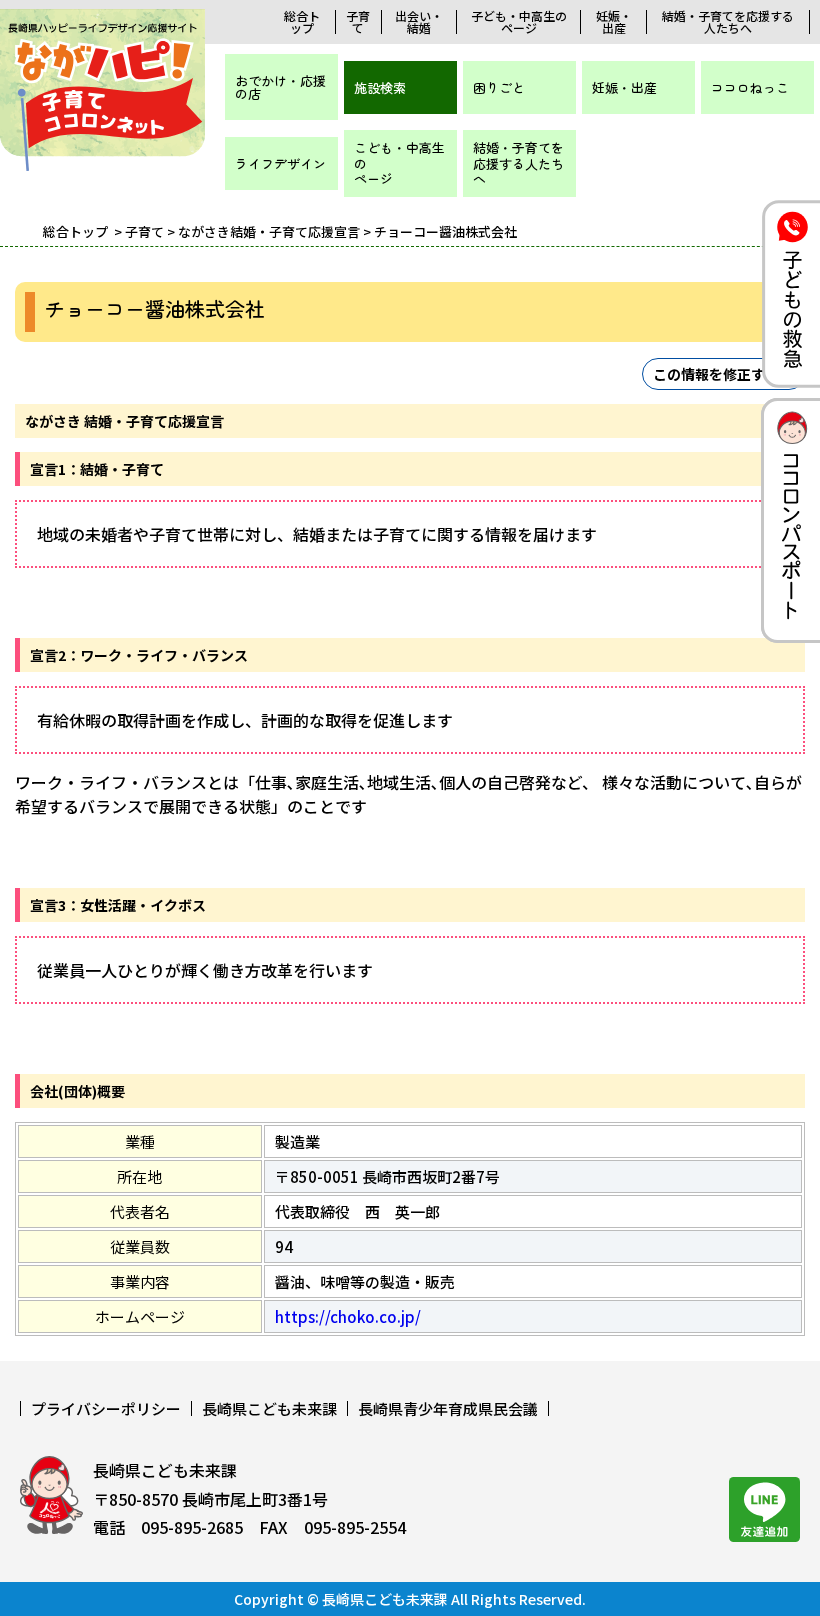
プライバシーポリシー (106, 1408)
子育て (358, 22)
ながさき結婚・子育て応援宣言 (269, 231)
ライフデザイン (280, 163)
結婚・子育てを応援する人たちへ (728, 22)
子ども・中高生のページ (519, 22)
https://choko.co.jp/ (348, 1316)
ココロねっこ (750, 87)
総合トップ (302, 22)
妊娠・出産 (614, 22)
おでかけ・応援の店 (280, 87)
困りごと (499, 87)
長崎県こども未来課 (269, 1408)
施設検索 (380, 87)
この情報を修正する (716, 374)
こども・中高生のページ (399, 163)
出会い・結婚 (419, 22)
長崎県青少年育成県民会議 (448, 1408)
